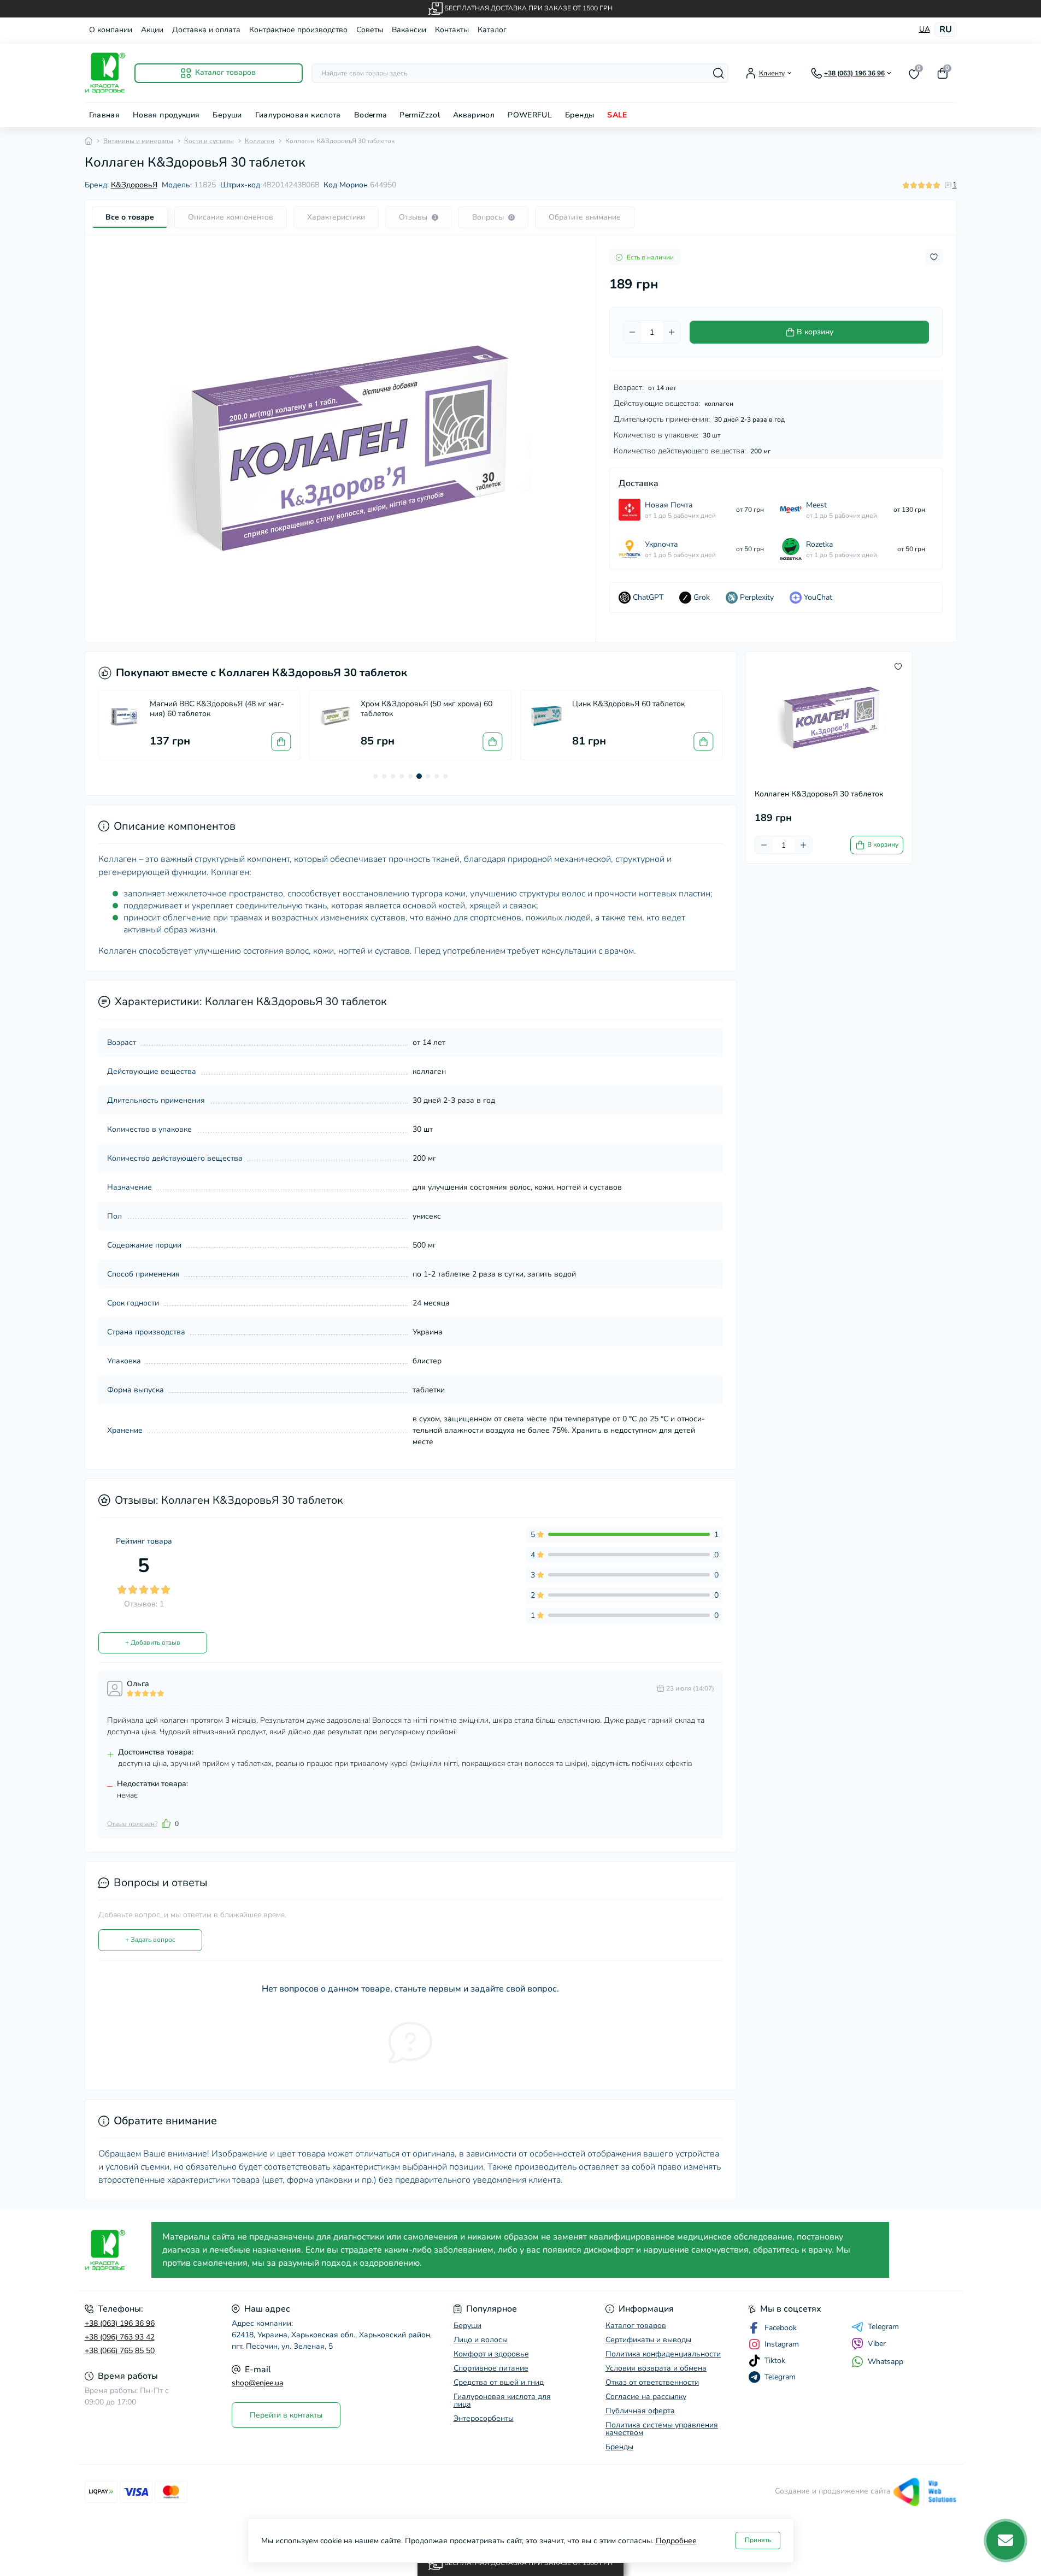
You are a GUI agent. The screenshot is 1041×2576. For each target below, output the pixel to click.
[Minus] (632, 332)
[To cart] (281, 742)
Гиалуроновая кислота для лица (502, 2400)
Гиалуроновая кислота (298, 115)
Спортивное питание (491, 2368)
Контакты (452, 30)
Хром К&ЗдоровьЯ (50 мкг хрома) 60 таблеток (427, 709)
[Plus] (672, 332)
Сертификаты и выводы (648, 2340)
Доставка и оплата (206, 30)
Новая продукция (166, 115)
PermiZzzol (420, 115)
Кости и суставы (209, 141)
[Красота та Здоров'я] (115, 2250)
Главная (105, 115)
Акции (152, 30)
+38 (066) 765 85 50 (120, 2351)
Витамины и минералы (138, 141)
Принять (758, 2540)
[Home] (89, 141)
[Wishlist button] (934, 257)
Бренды (580, 115)
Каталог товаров (636, 2326)
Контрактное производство (298, 30)
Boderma (370, 115)
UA (925, 29)
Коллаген (260, 141)
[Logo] (105, 73)
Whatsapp (886, 2362)
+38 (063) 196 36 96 (120, 2323)
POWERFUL (530, 115)
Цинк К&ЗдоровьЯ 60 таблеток (628, 704)
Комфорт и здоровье (491, 2354)
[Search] (719, 73)
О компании (111, 30)
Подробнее (676, 2541)
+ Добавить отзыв (153, 1643)
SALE (617, 115)
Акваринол (474, 115)
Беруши (227, 115)
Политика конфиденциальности (663, 2354)
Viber (877, 2344)
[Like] (166, 1823)
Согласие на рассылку (646, 2397)
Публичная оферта (640, 2411)
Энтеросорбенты (484, 2418)
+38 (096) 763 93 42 (120, 2337)
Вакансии (409, 30)
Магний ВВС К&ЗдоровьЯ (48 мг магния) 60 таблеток (217, 709)
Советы (370, 30)
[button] (375, 776)
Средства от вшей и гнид (499, 2382)
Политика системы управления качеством (662, 2429)
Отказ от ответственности (652, 2382)
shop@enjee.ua (257, 2383)
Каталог (492, 30)
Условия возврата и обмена (656, 2368)
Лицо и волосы (481, 2340)
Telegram (883, 2327)
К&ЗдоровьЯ (134, 185)
